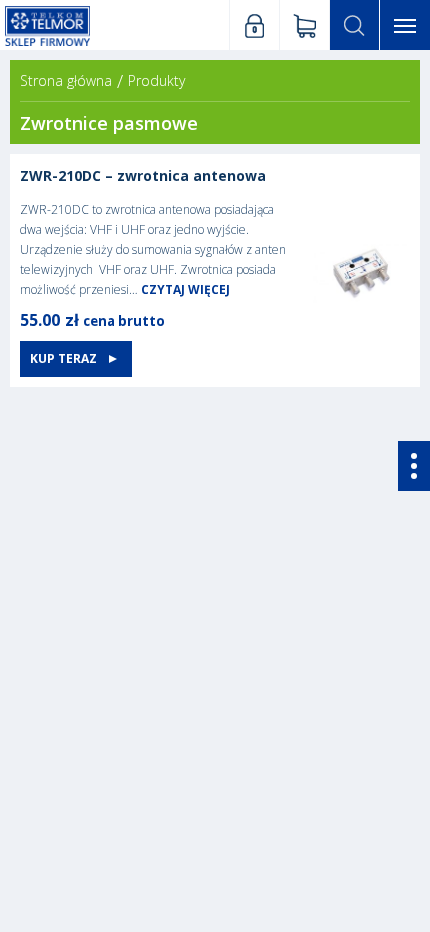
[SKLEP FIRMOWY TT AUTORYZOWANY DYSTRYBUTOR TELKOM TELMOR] (47, 25)
